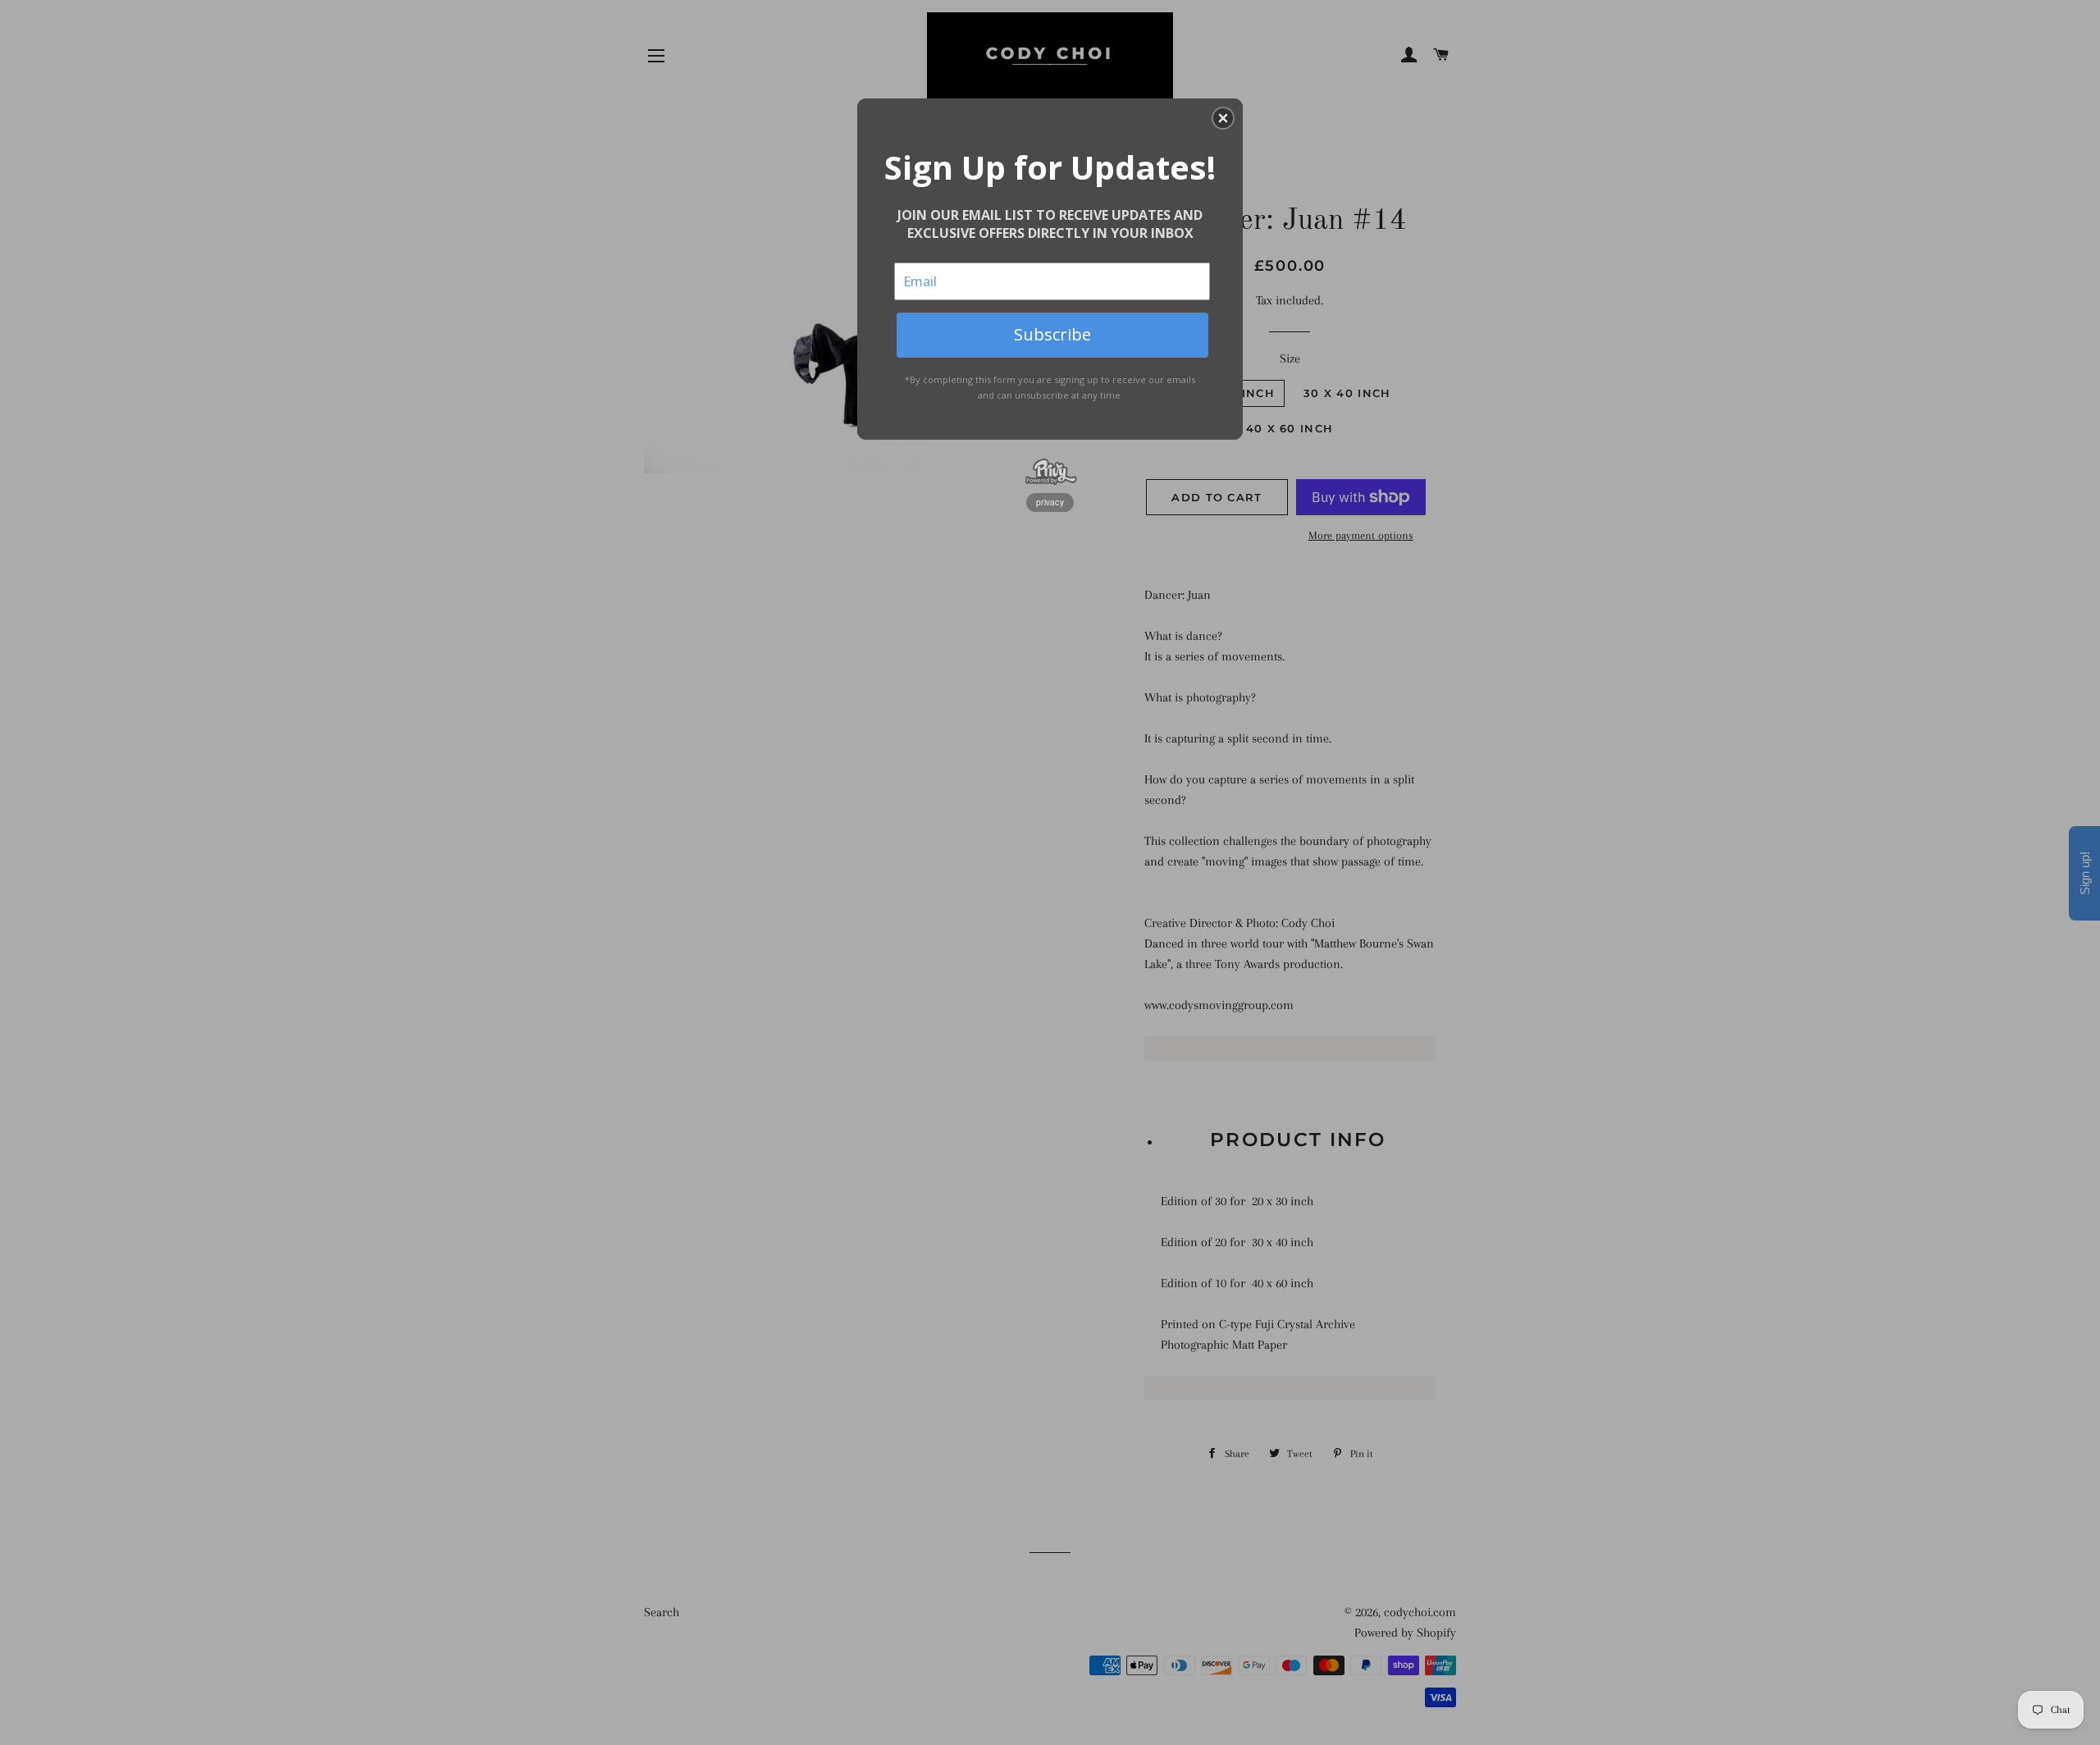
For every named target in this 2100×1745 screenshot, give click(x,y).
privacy (1050, 502)
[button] (1223, 118)
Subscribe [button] (1052, 334)
